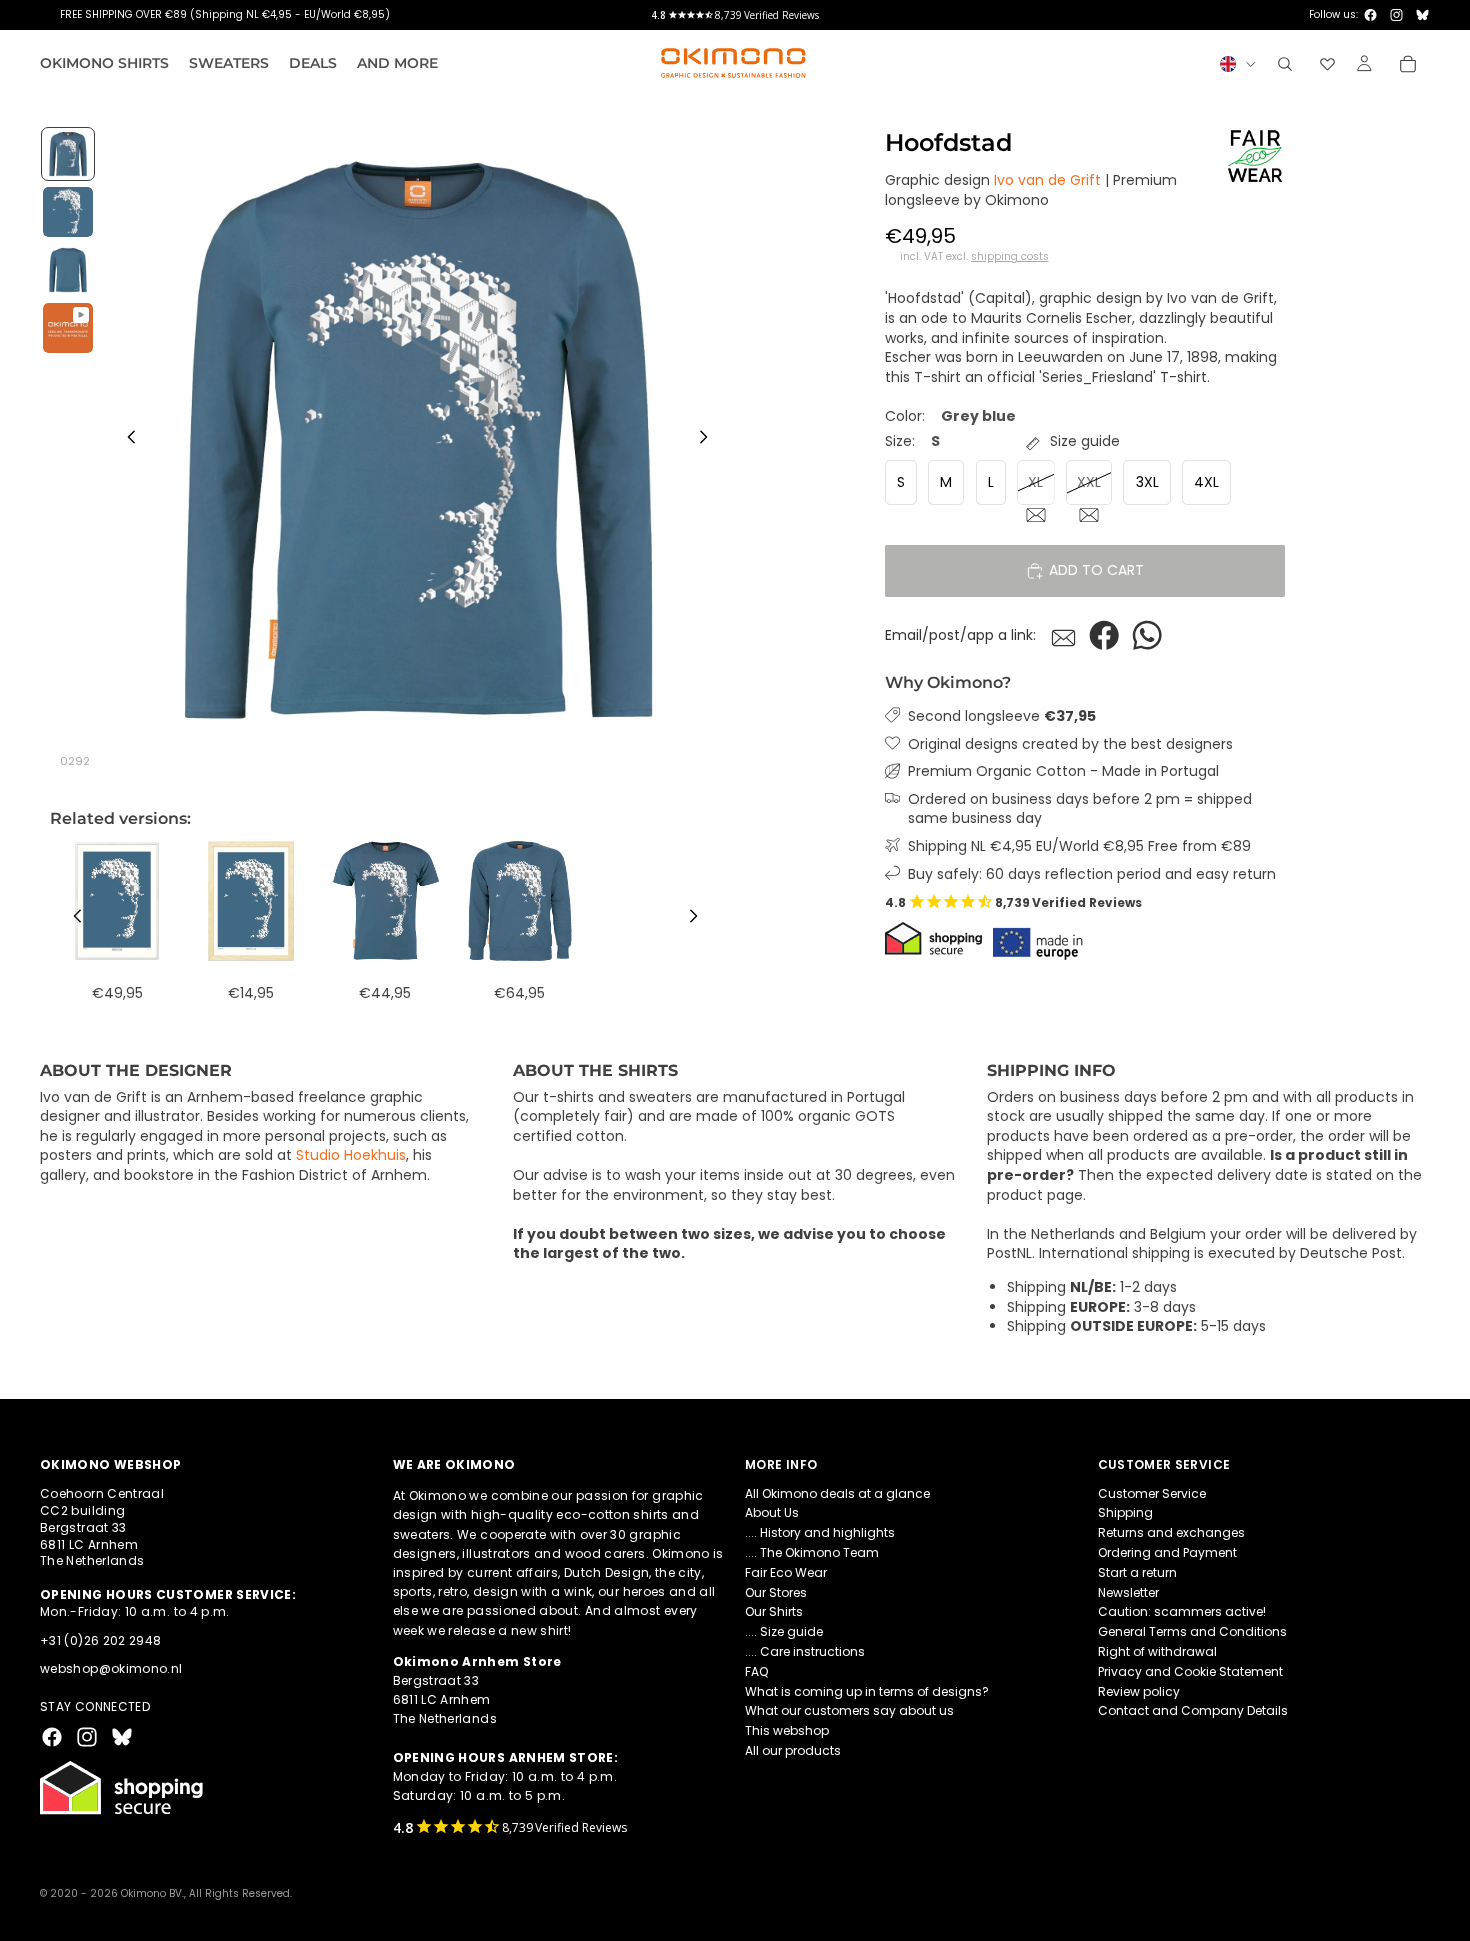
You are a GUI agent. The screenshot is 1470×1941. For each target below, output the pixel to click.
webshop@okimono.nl (111, 1669)
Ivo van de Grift (1047, 181)
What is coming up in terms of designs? (867, 1691)
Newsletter (1128, 1592)
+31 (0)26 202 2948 (100, 1640)
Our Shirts (774, 1612)
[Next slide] (709, 440)
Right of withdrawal (1157, 1651)
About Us (772, 1513)
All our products (793, 1750)
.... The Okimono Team (812, 1552)
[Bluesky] (1422, 15)
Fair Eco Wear (786, 1572)
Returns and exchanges (1171, 1532)
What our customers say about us (849, 1711)
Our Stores (776, 1592)
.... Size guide (784, 1631)
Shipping (1125, 1513)
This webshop (787, 1730)
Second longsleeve (1002, 716)
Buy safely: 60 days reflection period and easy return (1092, 874)
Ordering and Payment (1167, 1552)
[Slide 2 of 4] (68, 212)
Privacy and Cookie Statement (1190, 1671)
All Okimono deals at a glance (837, 1493)
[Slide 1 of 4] (68, 154)
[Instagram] (1396, 15)
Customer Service (1152, 1493)
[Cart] (1408, 64)
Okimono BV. (152, 1893)
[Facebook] (1370, 15)
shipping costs (1010, 258)
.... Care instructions (805, 1651)
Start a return (1137, 1572)
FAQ (756, 1671)
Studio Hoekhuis (351, 1155)
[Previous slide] (126, 440)
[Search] (1285, 64)
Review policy (1139, 1691)
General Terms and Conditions (1192, 1631)
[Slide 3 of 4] (68, 270)
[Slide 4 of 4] (68, 328)
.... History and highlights (820, 1532)
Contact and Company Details (1193, 1711)
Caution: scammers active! (1182, 1612)
